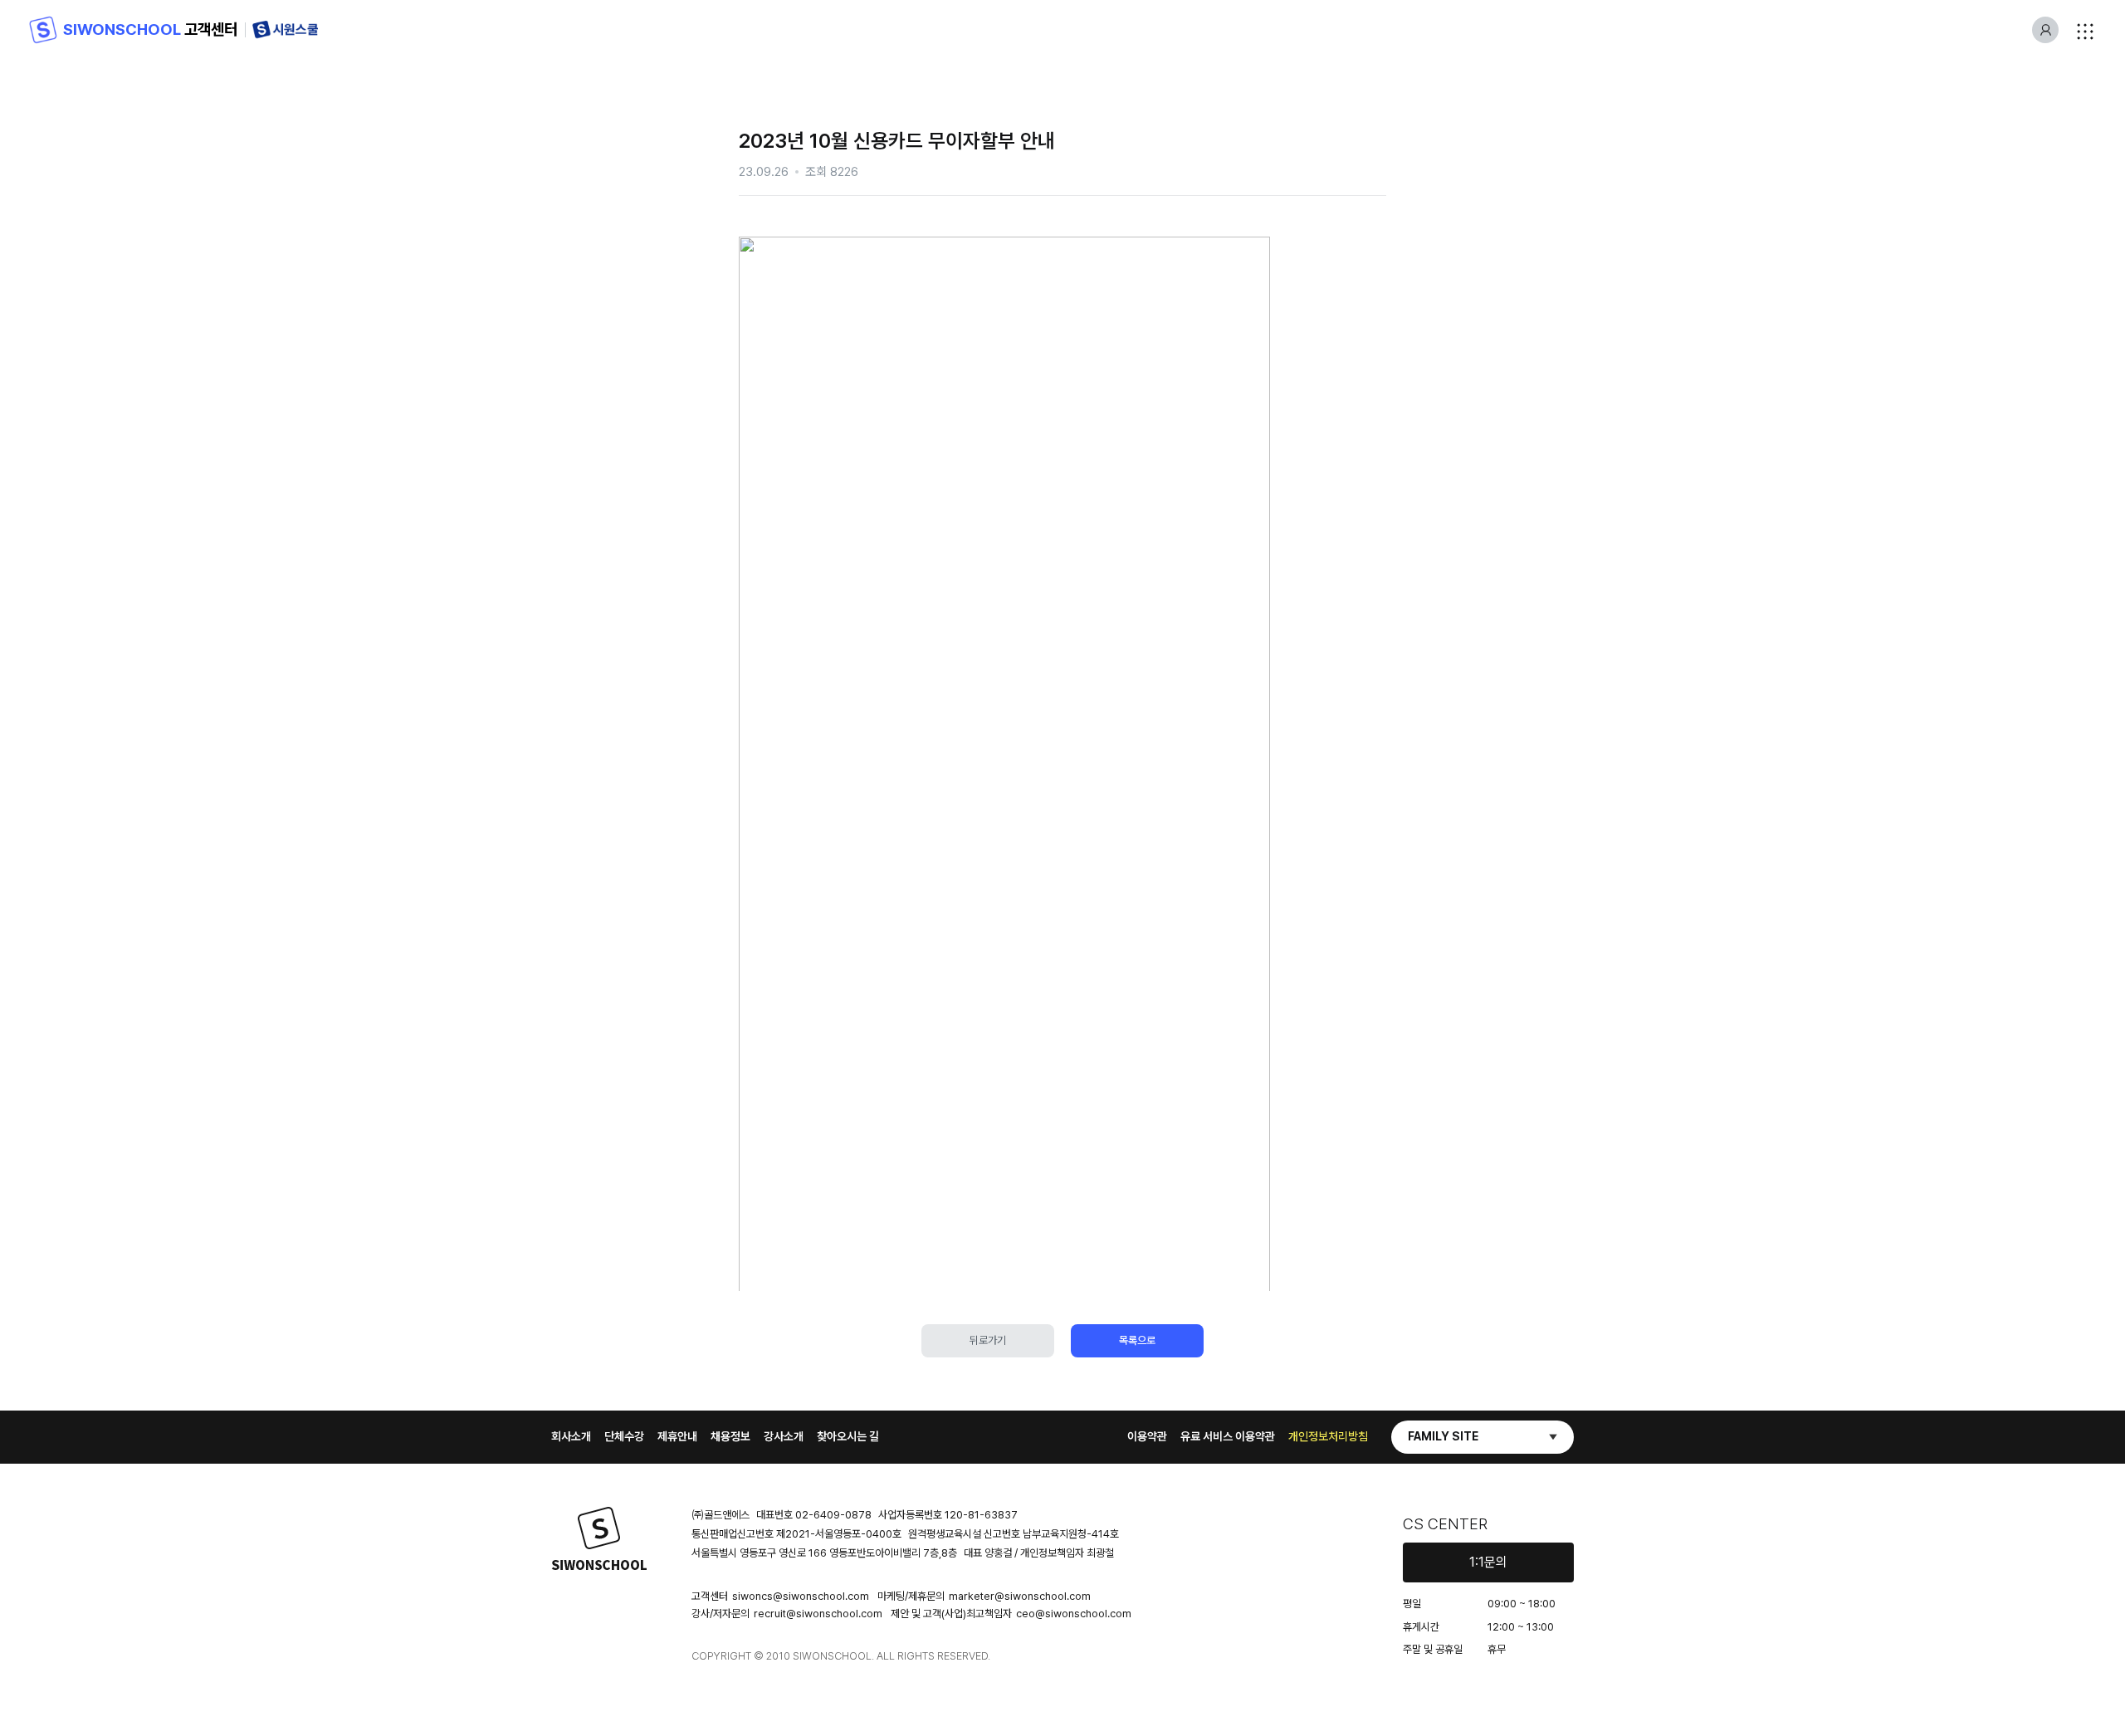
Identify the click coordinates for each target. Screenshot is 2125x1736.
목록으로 (1137, 1340)
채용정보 (730, 1436)
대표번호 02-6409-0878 (814, 1515)
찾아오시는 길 (848, 1436)
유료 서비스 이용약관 (1228, 1436)
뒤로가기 (988, 1340)
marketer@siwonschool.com (1020, 1596)
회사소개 (571, 1436)
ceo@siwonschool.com (1074, 1614)
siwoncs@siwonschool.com (801, 1596)
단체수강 (624, 1436)
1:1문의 (1488, 1562)
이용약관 (1147, 1436)
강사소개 (784, 1436)
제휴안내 (677, 1436)
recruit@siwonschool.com (818, 1614)
